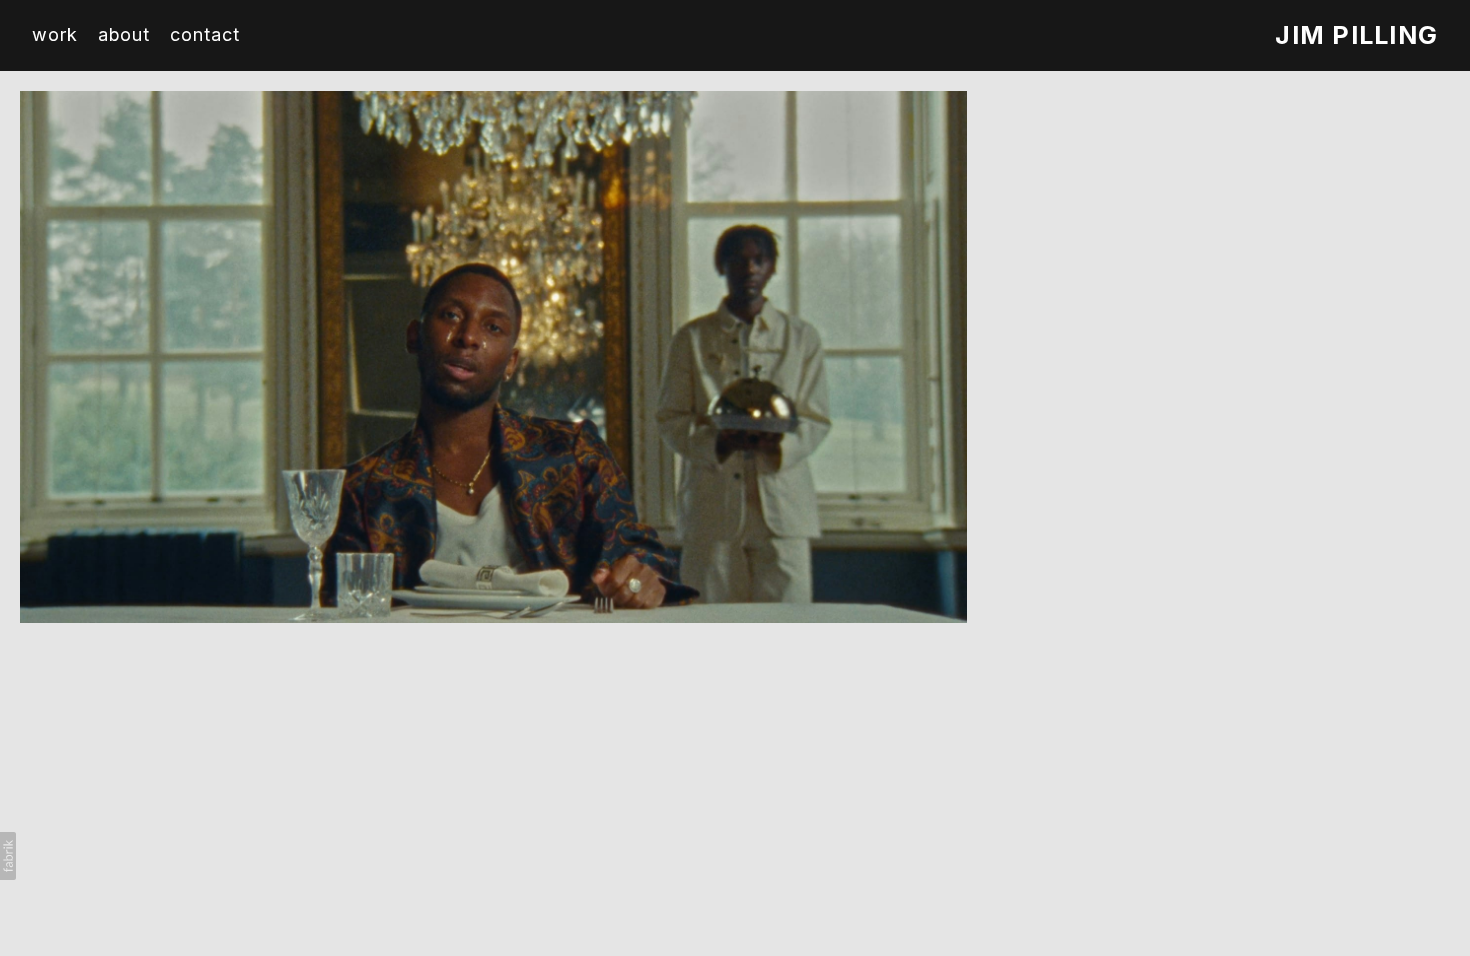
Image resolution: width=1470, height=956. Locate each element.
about (124, 34)
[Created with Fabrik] (8, 856)
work (55, 34)
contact (204, 34)
